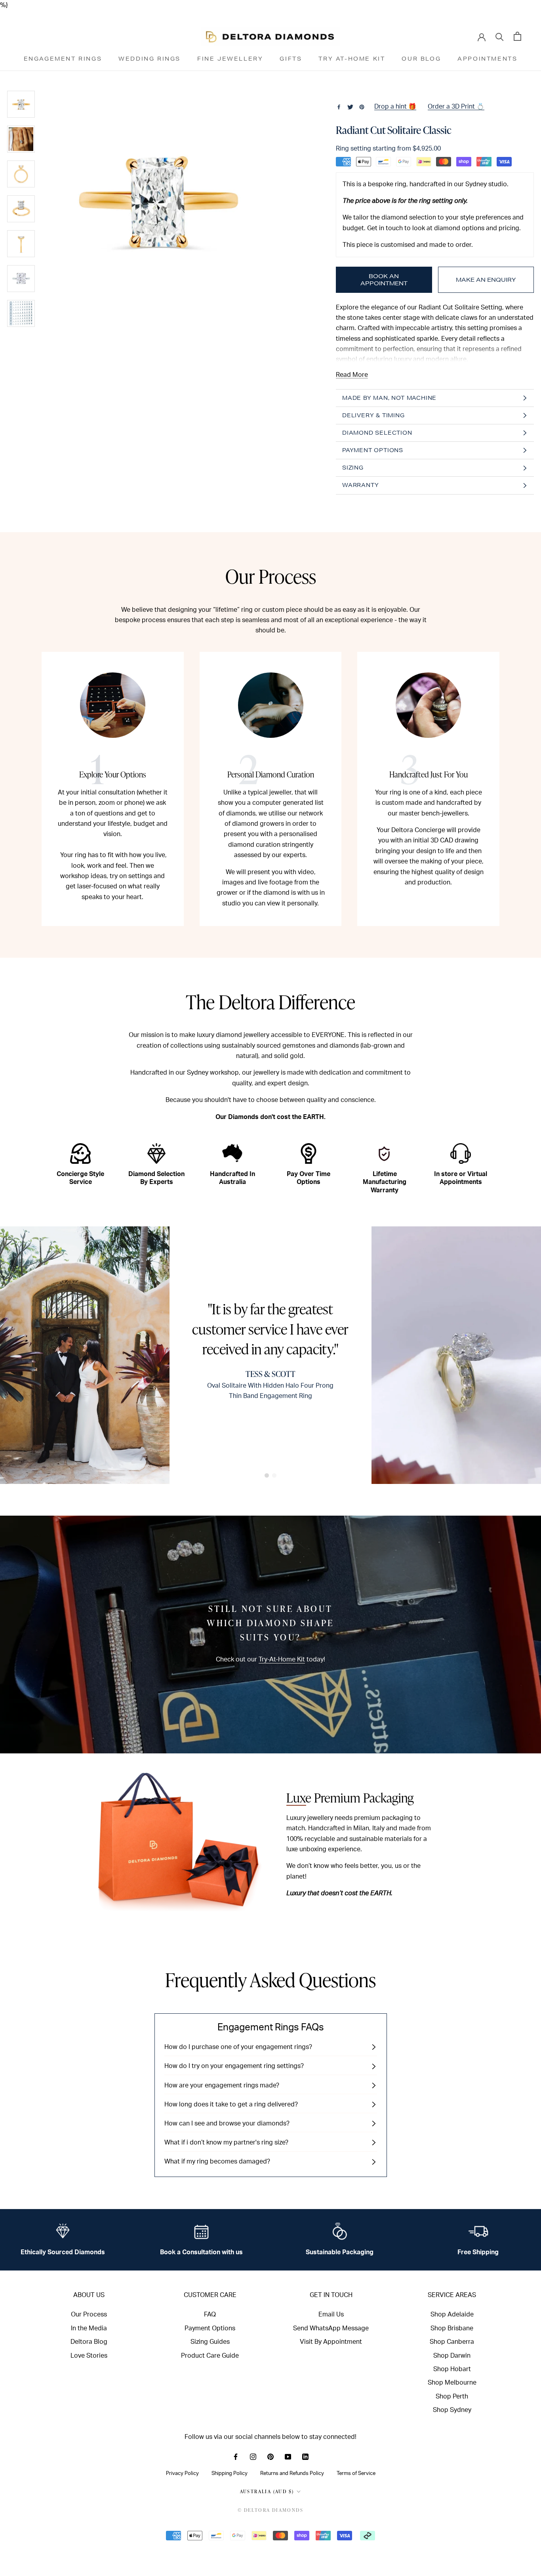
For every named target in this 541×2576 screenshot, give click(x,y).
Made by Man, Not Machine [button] (389, 398)
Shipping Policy (230, 2473)
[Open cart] (517, 36)
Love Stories (89, 2356)
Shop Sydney (452, 2410)
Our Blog (421, 59)
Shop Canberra (452, 2342)
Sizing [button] (353, 468)
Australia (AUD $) (267, 2491)
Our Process (89, 2314)
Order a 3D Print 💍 (456, 107)
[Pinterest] (362, 107)
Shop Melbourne (452, 2383)
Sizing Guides (210, 2342)
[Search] (500, 36)
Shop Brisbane (452, 2328)
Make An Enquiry (486, 280)
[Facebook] (339, 107)
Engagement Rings (63, 59)
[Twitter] (350, 107)
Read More (352, 375)
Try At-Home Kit (352, 59)
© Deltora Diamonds (270, 2510)
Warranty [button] (360, 485)
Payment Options (210, 2328)
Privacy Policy (182, 2473)
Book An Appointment (384, 280)
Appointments (487, 59)
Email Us (331, 2314)
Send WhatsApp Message (331, 2328)
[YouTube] (288, 2456)
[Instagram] (253, 2456)
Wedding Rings (150, 59)
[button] (267, 1475)
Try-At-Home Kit (282, 1659)
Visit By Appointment (331, 2342)
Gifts (291, 59)
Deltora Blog (89, 2342)
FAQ (210, 2314)
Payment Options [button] (373, 450)
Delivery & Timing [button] (373, 415)
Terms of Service (356, 2473)
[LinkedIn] (305, 2456)
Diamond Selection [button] (377, 433)
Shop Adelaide (452, 2314)
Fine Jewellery (230, 59)
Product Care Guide (210, 2356)
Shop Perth (452, 2397)
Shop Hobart (452, 2369)
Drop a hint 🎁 (395, 107)
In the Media (89, 2328)
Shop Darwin (452, 2356)
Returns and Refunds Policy (292, 2473)
